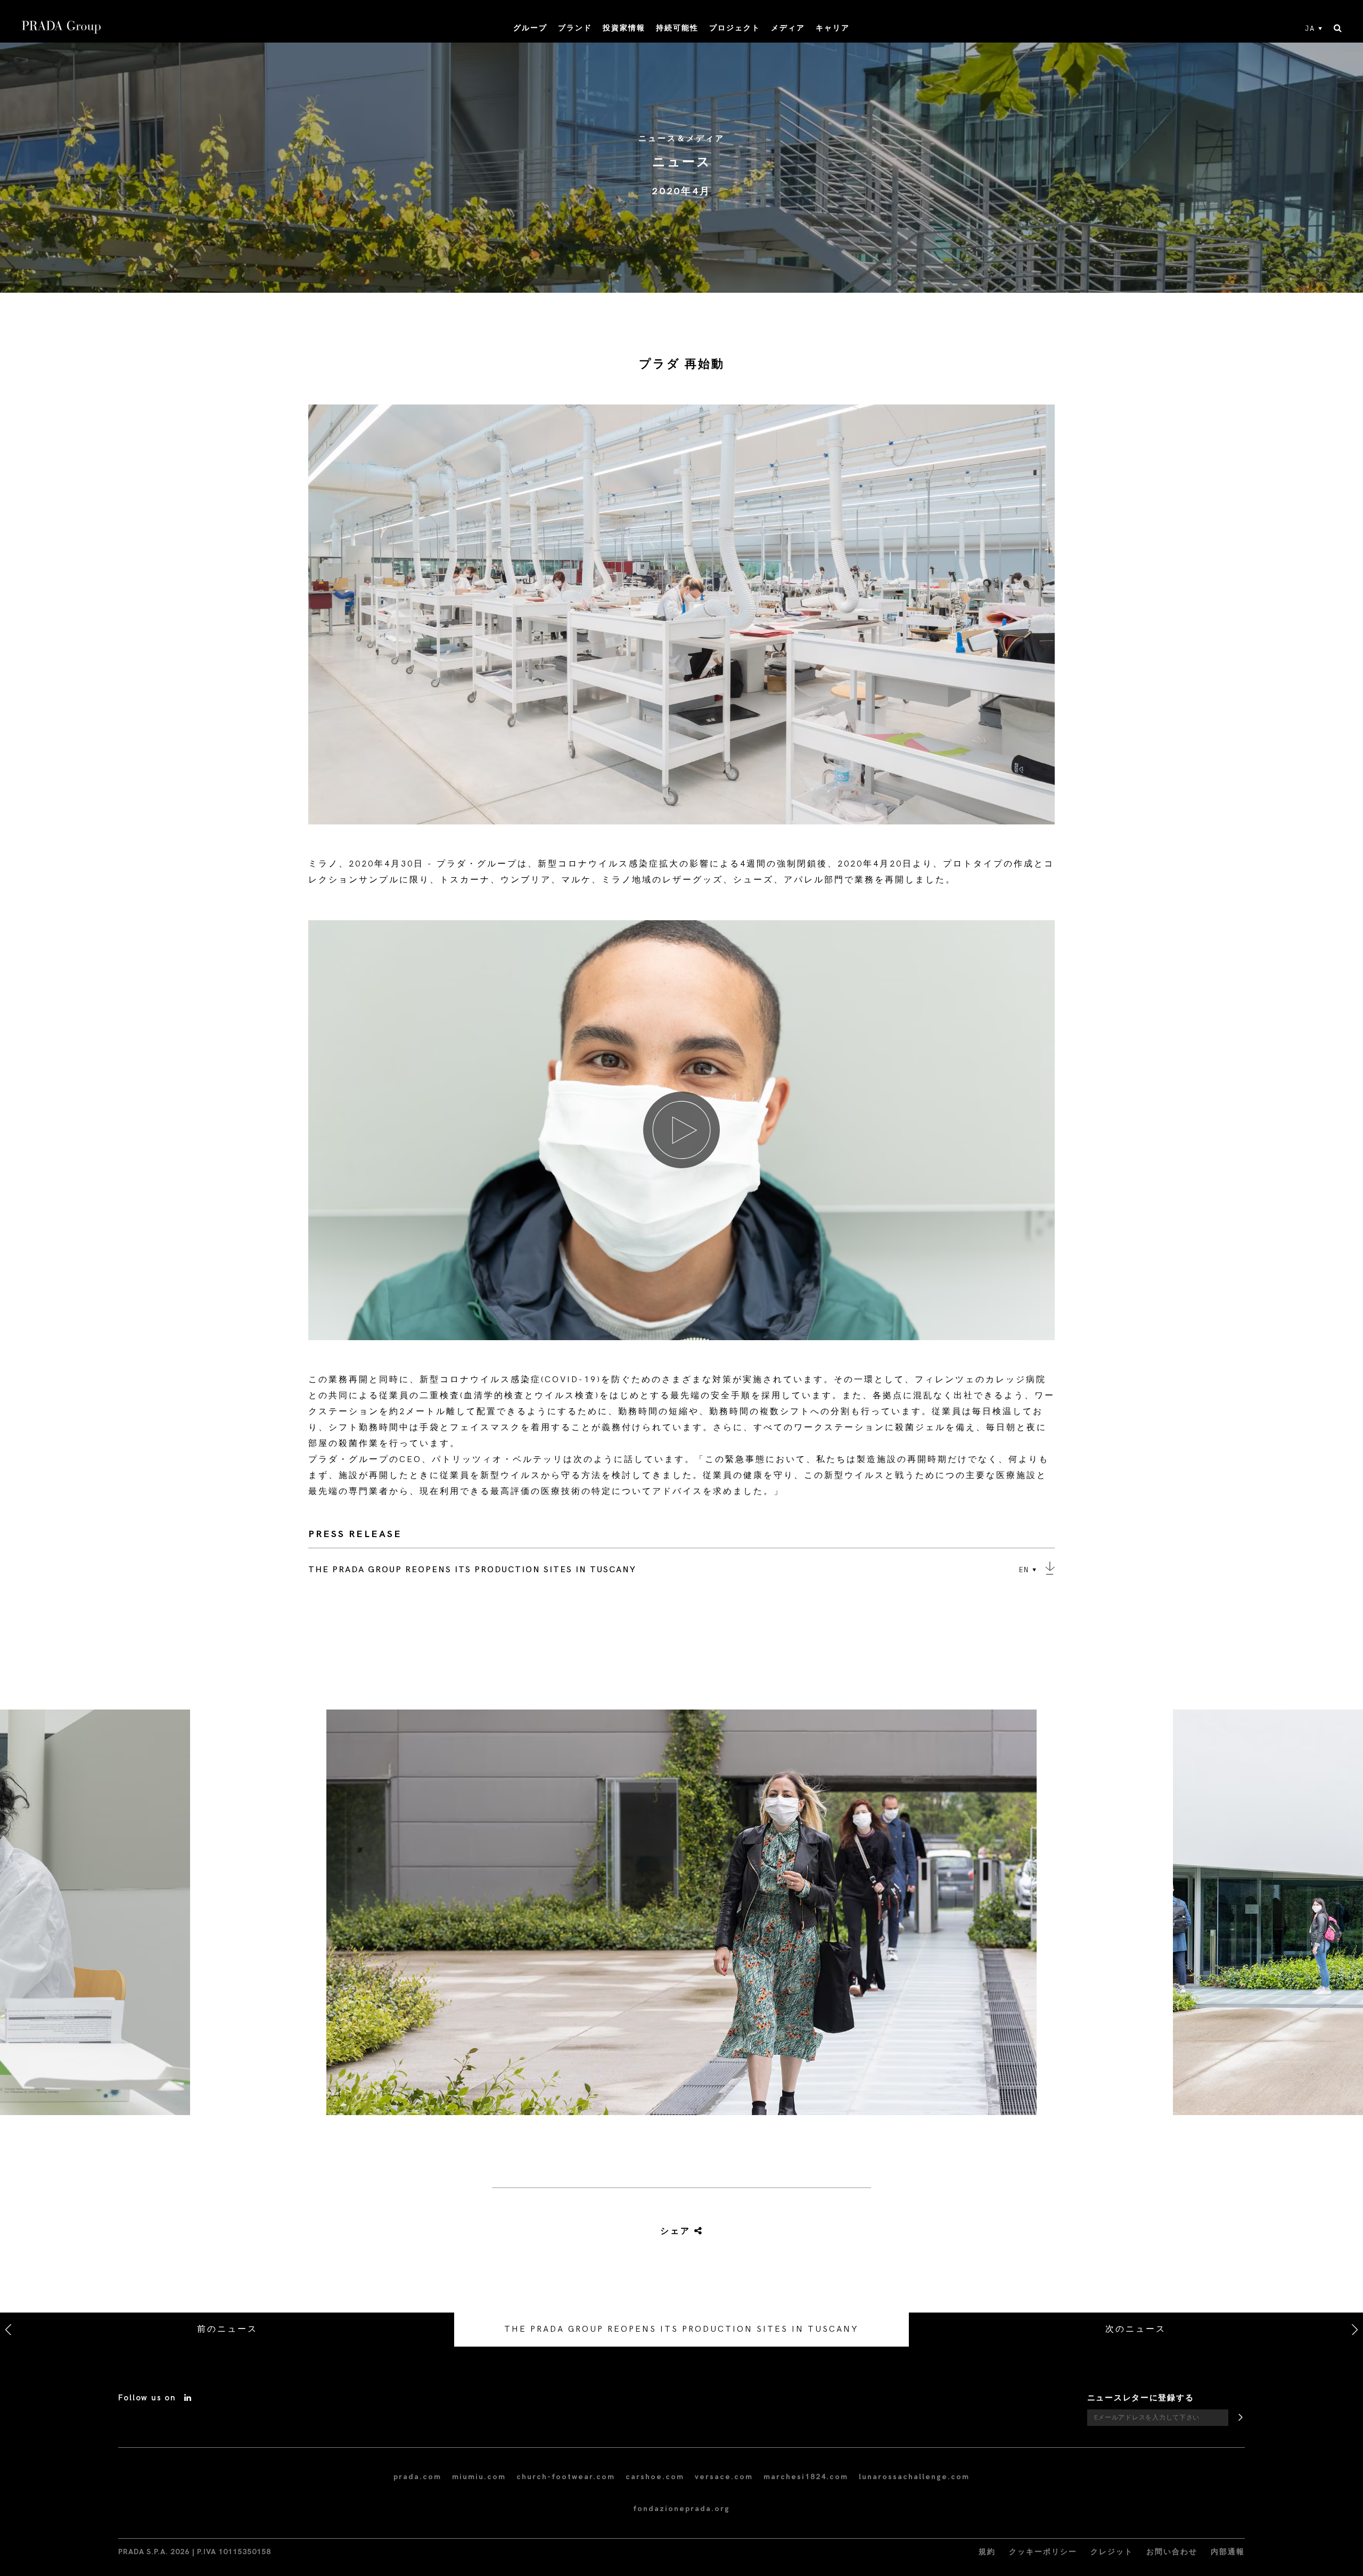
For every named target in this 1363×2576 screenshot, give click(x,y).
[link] (669, 2232)
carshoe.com (655, 2477)
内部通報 (1228, 2552)
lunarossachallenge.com (914, 2477)
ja (1310, 29)
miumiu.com (479, 2477)
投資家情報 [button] (624, 28)
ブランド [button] (575, 28)
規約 (987, 2552)
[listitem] (681, 1917)
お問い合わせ (1172, 2552)
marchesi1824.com (806, 2477)
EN (1024, 1570)
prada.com (417, 2477)
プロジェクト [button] (735, 28)
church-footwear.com (566, 2477)
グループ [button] (530, 28)
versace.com (724, 2477)
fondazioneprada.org (681, 2509)
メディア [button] (788, 28)
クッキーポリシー (1043, 2552)
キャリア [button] (833, 28)
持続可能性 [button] (677, 28)
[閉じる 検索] (1338, 29)
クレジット (1112, 2552)
